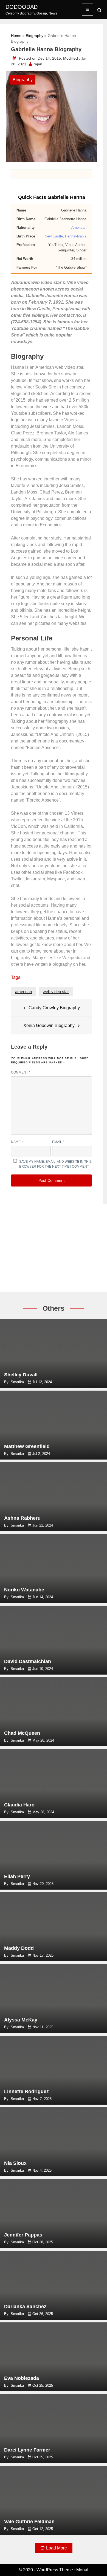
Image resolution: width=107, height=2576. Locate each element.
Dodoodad (22, 7)
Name (17, 1142)
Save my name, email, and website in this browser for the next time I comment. (55, 1164)
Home (16, 36)
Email (58, 1142)
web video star (56, 992)
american (23, 992)
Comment (21, 1072)
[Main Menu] (88, 10)
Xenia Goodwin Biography (49, 1026)
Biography (35, 36)
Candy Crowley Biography (54, 1008)
